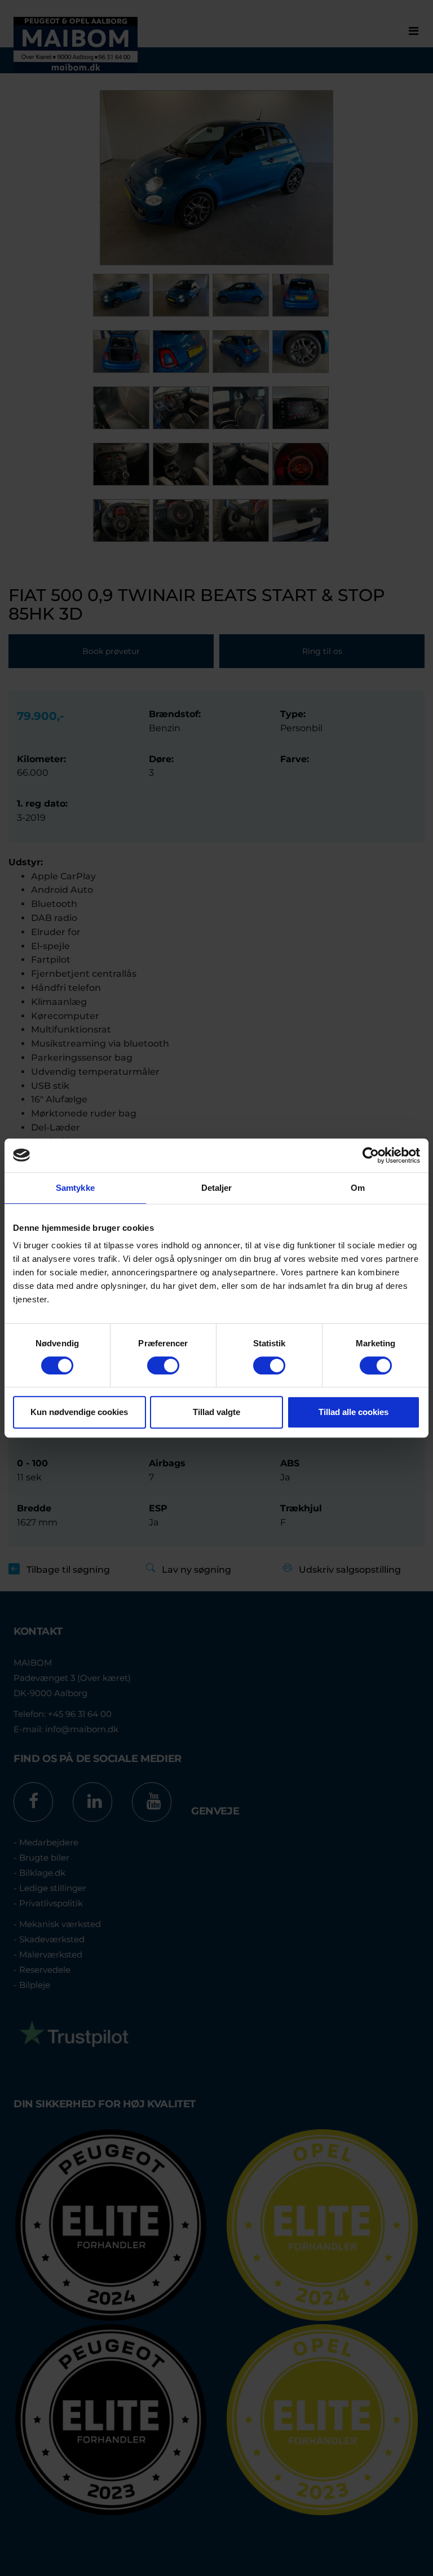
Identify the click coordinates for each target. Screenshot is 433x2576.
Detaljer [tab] (217, 1188)
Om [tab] (358, 1188)
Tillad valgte (216, 1412)
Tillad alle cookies (354, 1412)
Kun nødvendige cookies (79, 1412)
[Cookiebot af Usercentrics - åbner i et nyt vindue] (371, 1155)
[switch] (163, 1365)
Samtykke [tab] (75, 1188)
